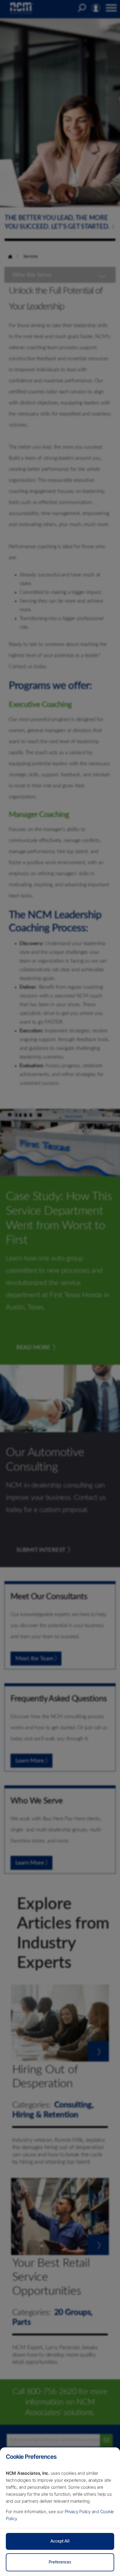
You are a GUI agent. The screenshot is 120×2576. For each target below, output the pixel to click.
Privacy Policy (78, 2512)
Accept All (60, 2541)
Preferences (60, 2562)
